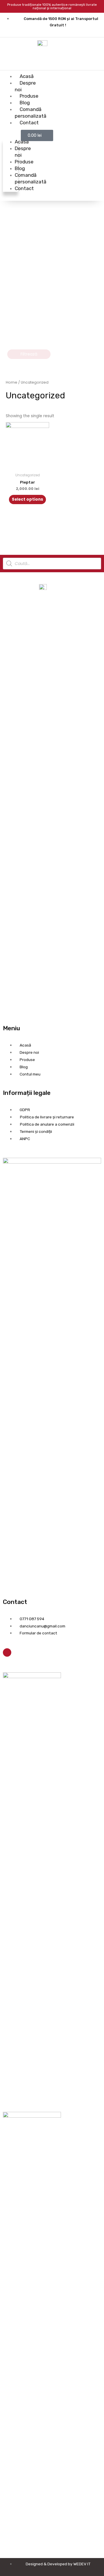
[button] (10, 135)
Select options (27, 499)
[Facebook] (7, 1652)
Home (12, 382)
